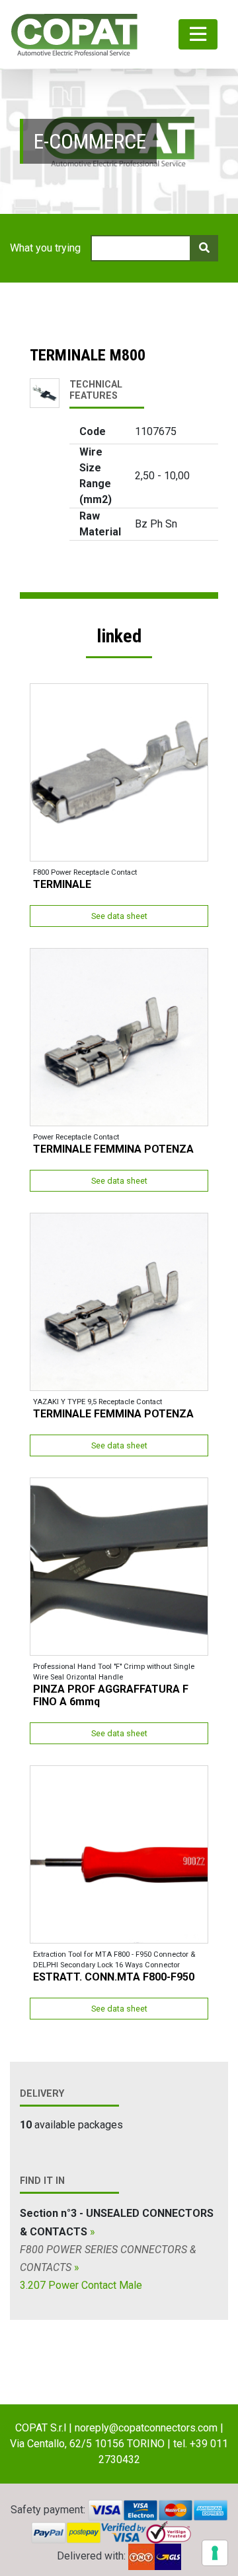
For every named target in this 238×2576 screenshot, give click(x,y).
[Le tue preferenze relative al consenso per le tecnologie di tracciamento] (215, 2553)
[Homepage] (74, 34)
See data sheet (119, 916)
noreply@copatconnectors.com (146, 2428)
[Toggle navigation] (198, 35)
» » (117, 2249)
